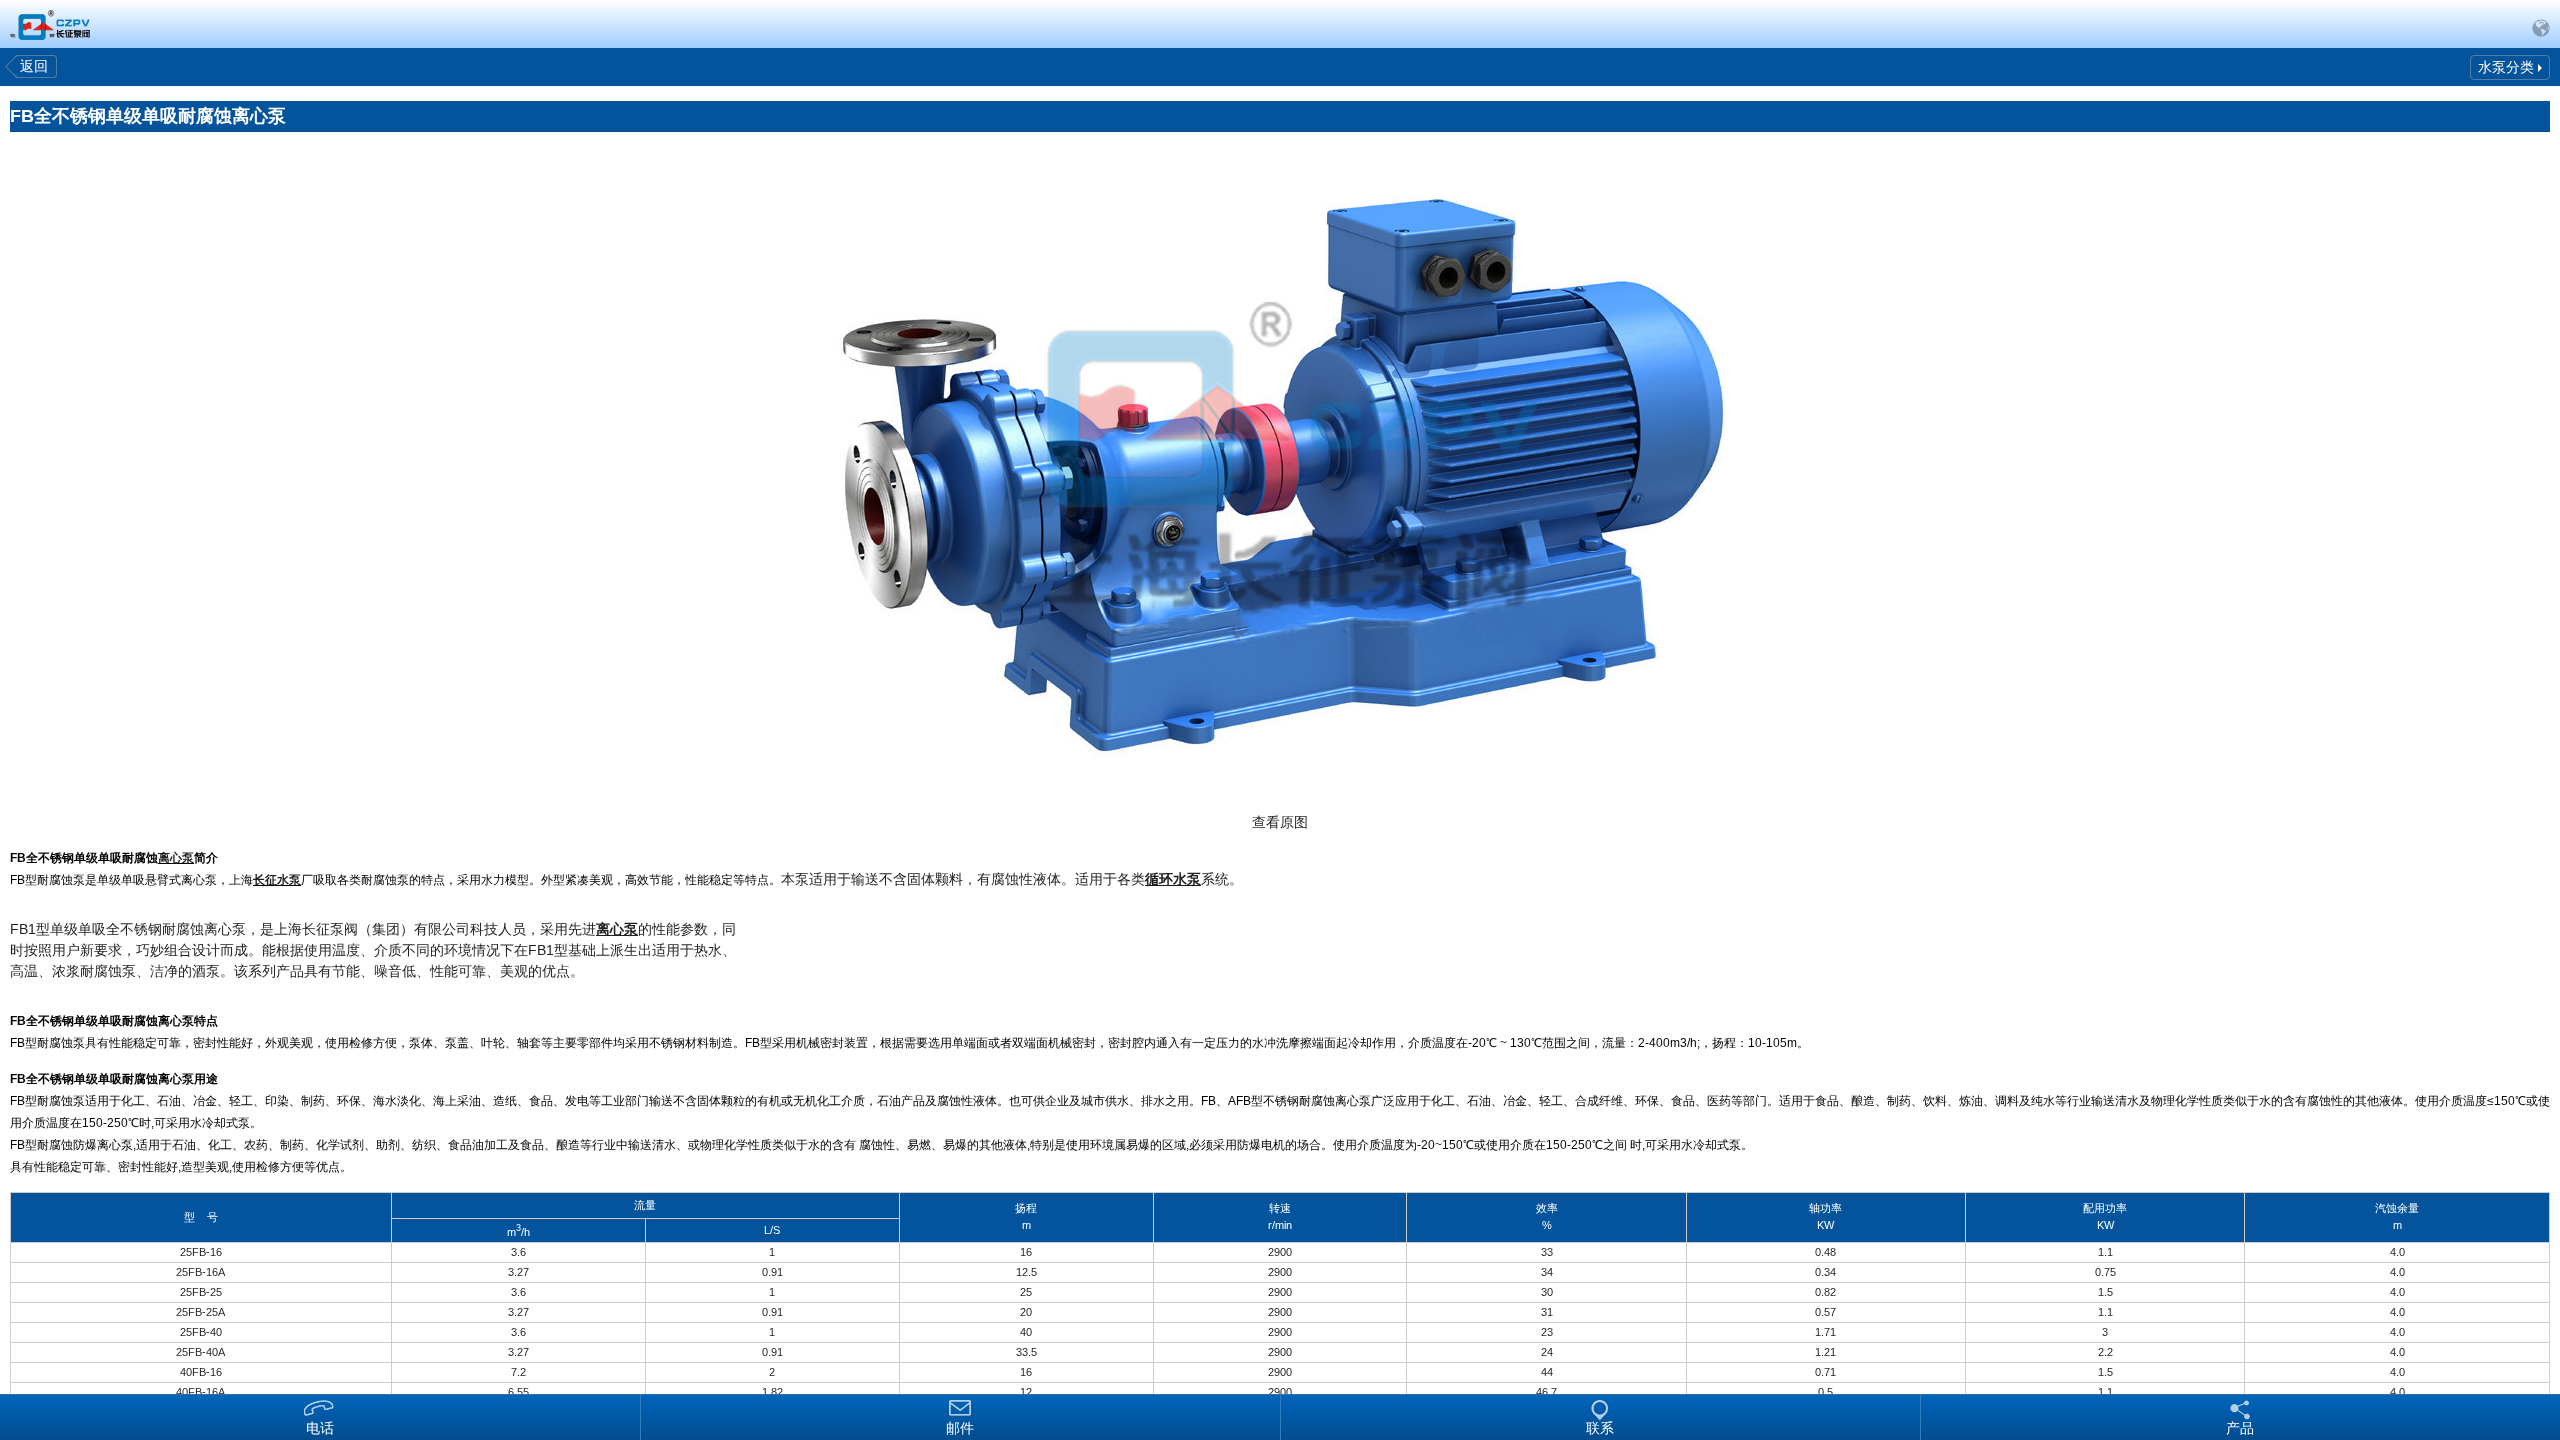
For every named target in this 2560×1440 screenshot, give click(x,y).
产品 (2240, 1427)
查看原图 (1280, 822)
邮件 (960, 1427)
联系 (1600, 1427)
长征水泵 (277, 880)
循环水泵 (1173, 879)
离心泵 (176, 858)
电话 (320, 1427)
